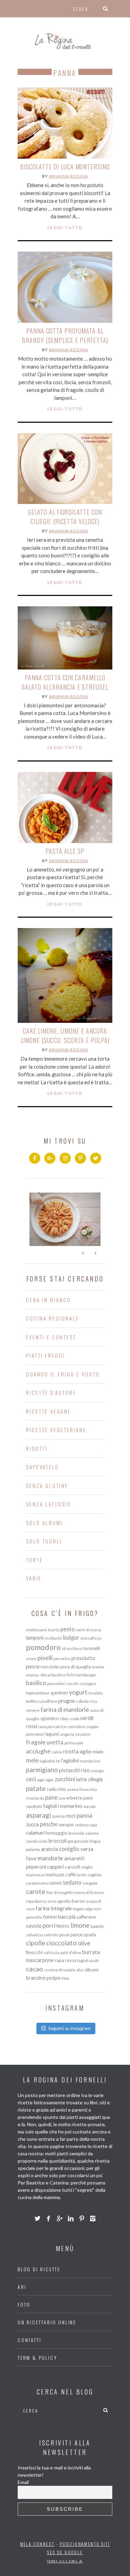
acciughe (38, 1751)
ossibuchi (53, 1638)
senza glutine (47, 1485)
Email (23, 2482)
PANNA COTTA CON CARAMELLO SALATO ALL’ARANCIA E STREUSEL (65, 682)
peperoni (36, 1867)
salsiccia (51, 1952)
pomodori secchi (63, 1683)
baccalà (67, 1917)
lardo (81, 1875)
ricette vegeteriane (56, 1430)
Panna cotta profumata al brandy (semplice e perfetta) (65, 335)
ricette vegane (49, 1411)
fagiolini (70, 1760)
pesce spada (83, 1935)
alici (80, 1970)
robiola (82, 1701)
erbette (74, 1798)
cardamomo (37, 1883)
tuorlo (54, 1630)
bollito (32, 1701)
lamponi (35, 1638)
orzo (52, 1901)
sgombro (50, 1718)
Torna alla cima (63, 2561)
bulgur (71, 1637)
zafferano (86, 1917)
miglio (87, 1867)
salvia (57, 1752)
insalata (96, 1693)
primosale (74, 1743)
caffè (71, 1875)
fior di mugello (60, 1892)
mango (97, 1771)
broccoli (58, 1841)
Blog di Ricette (39, 2269)
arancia (49, 1849)
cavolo (34, 1926)
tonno (50, 1917)
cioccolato (61, 1943)
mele (32, 1760)
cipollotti (34, 1806)
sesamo (83, 1734)
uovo (56, 1883)
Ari (22, 2287)
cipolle (36, 1943)
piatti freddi (45, 1355)
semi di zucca (88, 1630)
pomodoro (43, 1647)
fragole (36, 1742)
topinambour (38, 1693)
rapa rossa (66, 1960)
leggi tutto (65, 228)
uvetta (55, 1742)
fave (31, 1858)
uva (62, 1798)
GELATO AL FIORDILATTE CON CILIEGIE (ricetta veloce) (65, 517)
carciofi (72, 1867)
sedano (72, 1882)
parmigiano (42, 1770)
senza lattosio (49, 1504)
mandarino (90, 1761)
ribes (65, 1719)
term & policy (37, 2358)
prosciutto (83, 1658)
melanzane (36, 1630)
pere (88, 1798)
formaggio (57, 1833)
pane (51, 1797)
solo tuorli (44, 1541)
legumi (52, 1734)
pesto (68, 1629)
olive (84, 1943)
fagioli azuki (88, 1960)
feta (65, 1978)
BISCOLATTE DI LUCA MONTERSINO (65, 167)
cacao (34, 1969)
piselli (45, 1658)
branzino (36, 1978)
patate (36, 1788)
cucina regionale (53, 1318)
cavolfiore (48, 1701)
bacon (78, 1901)
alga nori (93, 1909)
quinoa (58, 1816)
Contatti (29, 2340)
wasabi (89, 1806)
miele (98, 1752)
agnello (64, 1901)
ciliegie (96, 1779)
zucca (32, 1824)
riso (85, 1770)
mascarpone (40, 1960)
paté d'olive (71, 1952)
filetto (63, 1926)
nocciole (49, 1667)
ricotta (71, 1751)
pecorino (62, 1659)
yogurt (78, 1692)
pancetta (34, 1917)
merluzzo (55, 1875)
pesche (49, 1824)
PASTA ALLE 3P (65, 851)
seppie (92, 1727)
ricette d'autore (51, 1392)
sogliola (94, 1875)
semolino (76, 1727)
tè (58, 1761)
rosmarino (70, 1806)
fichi (71, 1675)
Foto (24, 2304)
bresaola (76, 1833)
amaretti (74, 1858)
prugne (67, 1701)
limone (80, 1925)
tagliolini (47, 1761)
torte (34, 1560)
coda (75, 1719)
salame (92, 1833)
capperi (55, 1867)
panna (84, 1815)
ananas (33, 1675)
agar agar (45, 1780)
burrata (91, 1952)
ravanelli (91, 1648)
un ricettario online (47, 2322)
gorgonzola (78, 1841)
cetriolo (51, 1935)
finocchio (88, 1789)
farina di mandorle (65, 1709)
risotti (37, 1448)
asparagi (38, 1815)
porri (49, 1925)
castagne (88, 1683)
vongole (90, 1883)
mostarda (35, 1798)
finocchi (34, 1952)
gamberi (59, 1693)
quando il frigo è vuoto (63, 1374)
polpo (54, 1978)
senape (66, 1825)
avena (73, 1789)
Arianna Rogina (68, 176)
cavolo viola (37, 1841)
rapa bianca (36, 1901)
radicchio (57, 1789)
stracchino (72, 1648)
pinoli (64, 1935)
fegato (79, 1909)
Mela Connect (37, 2544)
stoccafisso (91, 1638)
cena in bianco (49, 1300)
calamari (35, 1833)
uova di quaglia (75, 1667)
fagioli (50, 1806)
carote (36, 1891)
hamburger (86, 1675)
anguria (67, 1734)
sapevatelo (42, 1467)
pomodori (35, 1734)
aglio (86, 1751)
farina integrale (54, 1908)
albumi (92, 1970)
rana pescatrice (52, 1727)
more (31, 1659)
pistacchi (69, 1770)
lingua (95, 1841)
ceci (31, 1779)
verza (87, 1849)
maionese (35, 1875)
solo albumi (44, 1523)
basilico (36, 1683)
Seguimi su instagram (69, 2028)
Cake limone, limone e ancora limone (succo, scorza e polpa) (65, 1036)
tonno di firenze (89, 1892)
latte (82, 1779)
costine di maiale (60, 1970)
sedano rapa (86, 1825)
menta (98, 1667)
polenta (33, 1849)
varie (34, 1578)
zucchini (65, 1779)
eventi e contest (51, 1337)
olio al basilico (53, 1675)
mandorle (50, 1858)
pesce (33, 1666)
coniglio (69, 1849)
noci (71, 1816)
